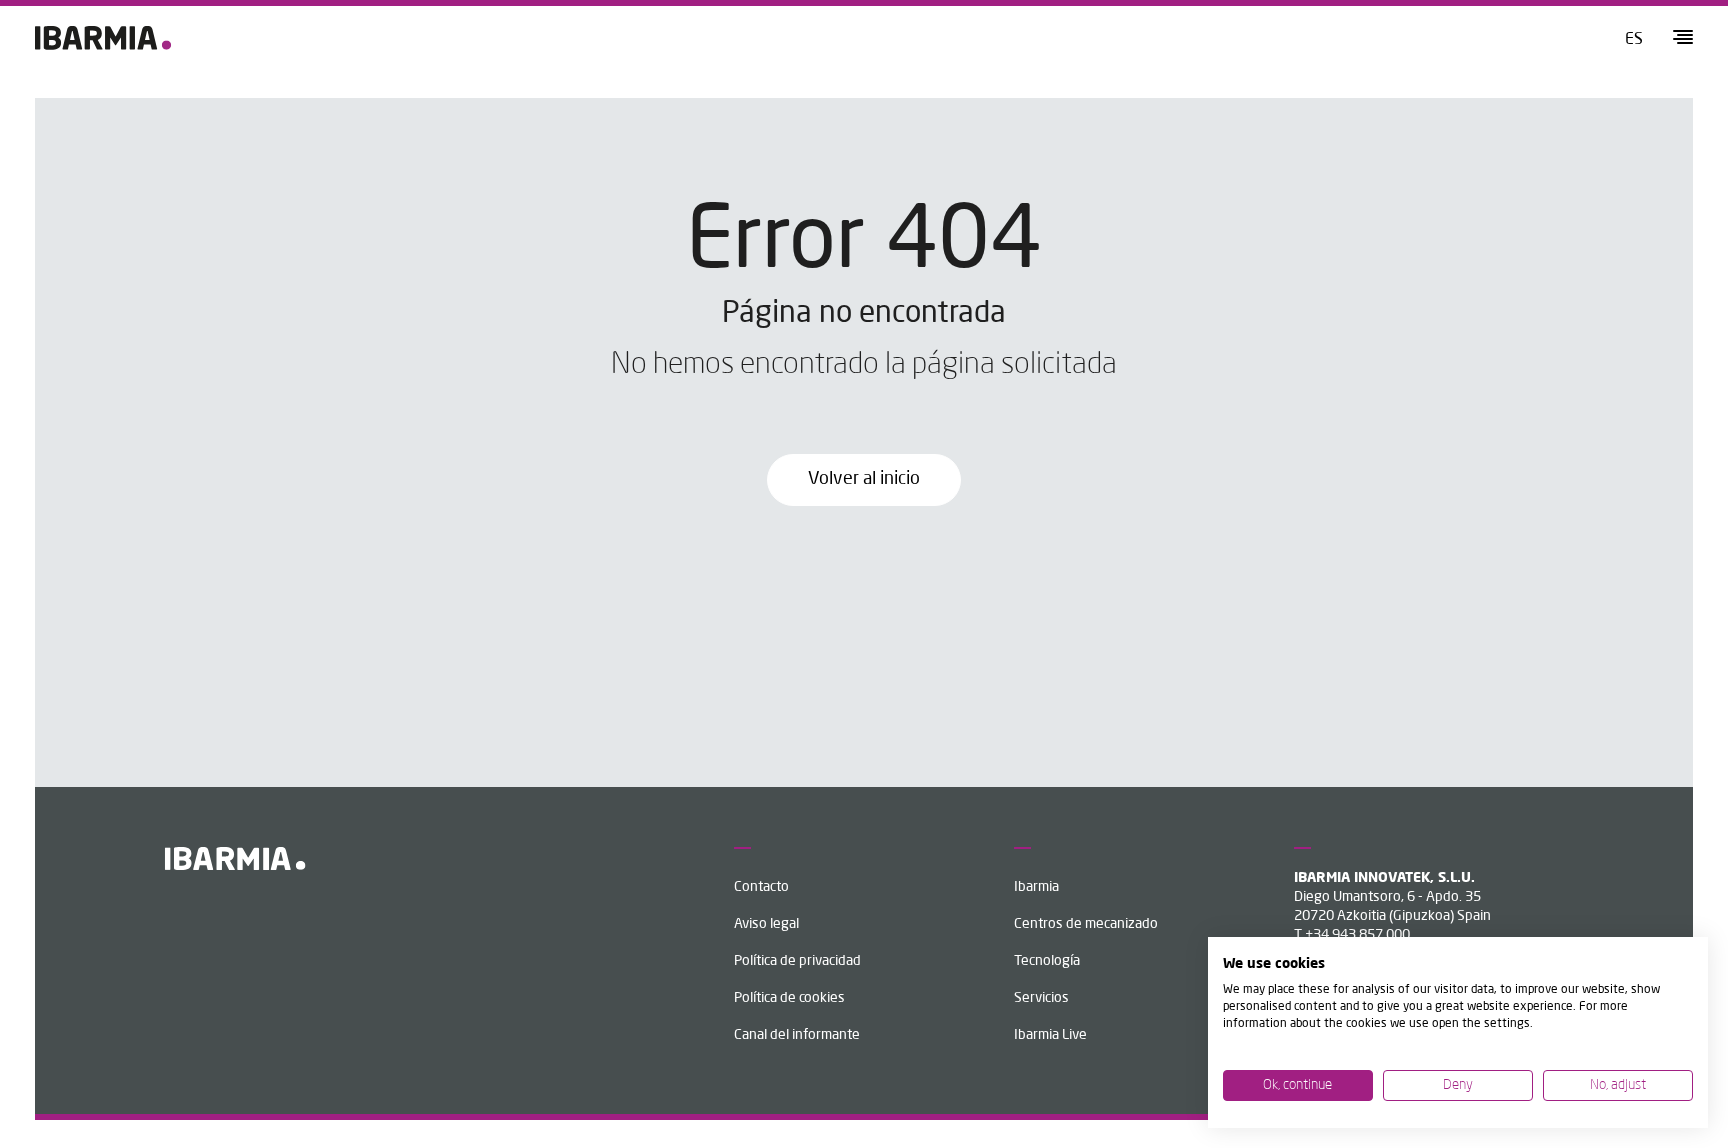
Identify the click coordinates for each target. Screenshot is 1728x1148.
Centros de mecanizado (1086, 924)
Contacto (761, 887)
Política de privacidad (797, 961)
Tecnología (1047, 961)
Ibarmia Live (1050, 1035)
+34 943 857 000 (1357, 935)
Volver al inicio (864, 479)
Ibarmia (1036, 887)
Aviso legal (766, 924)
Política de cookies (789, 998)
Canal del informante (797, 1035)
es (1634, 40)
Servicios (1041, 998)
